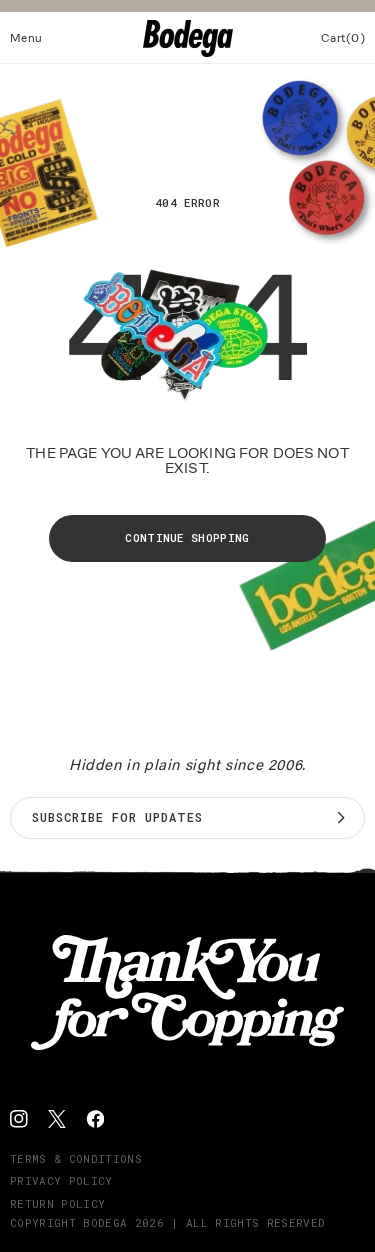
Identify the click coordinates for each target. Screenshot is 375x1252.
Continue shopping (187, 537)
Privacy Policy (61, 1180)
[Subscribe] (341, 818)
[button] (26, 38)
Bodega (105, 1222)
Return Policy (57, 1203)
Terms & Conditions (76, 1158)
